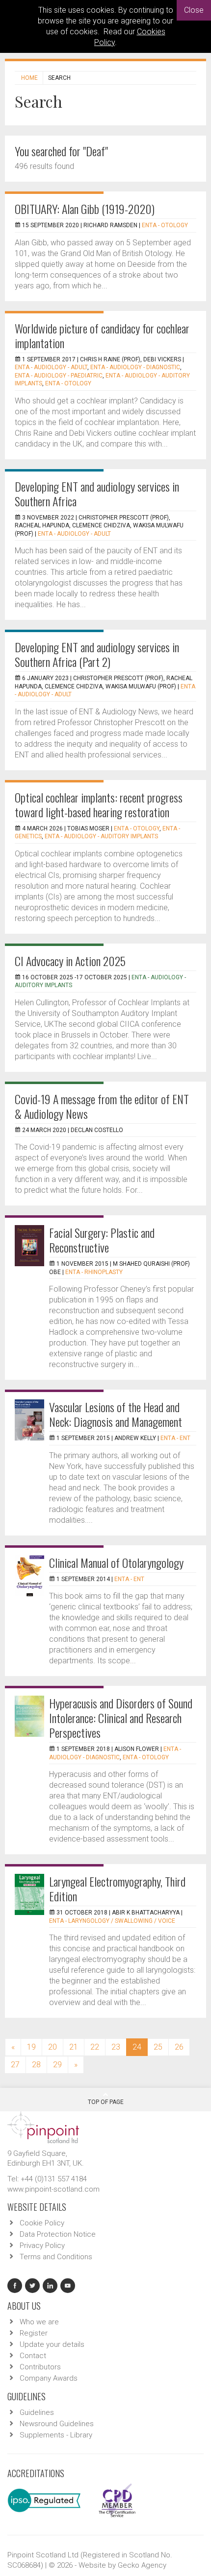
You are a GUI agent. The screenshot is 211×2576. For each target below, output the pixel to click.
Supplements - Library (56, 2435)
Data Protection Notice (58, 2234)
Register (34, 2333)
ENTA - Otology (165, 225)
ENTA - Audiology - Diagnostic (135, 367)
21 (74, 2047)
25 (158, 2047)
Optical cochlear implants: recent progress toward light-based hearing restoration (99, 804)
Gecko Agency (142, 2565)
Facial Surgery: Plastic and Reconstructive (102, 1240)
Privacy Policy (42, 2245)
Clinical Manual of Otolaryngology (116, 1562)
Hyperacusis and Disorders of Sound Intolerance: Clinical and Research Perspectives (121, 1718)
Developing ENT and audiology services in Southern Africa (97, 494)
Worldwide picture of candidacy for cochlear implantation (102, 335)
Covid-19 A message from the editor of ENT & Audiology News (102, 1106)
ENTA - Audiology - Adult (51, 367)
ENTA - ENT (175, 1438)
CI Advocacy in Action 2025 (70, 961)
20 (53, 2047)
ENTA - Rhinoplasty (94, 1272)
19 (31, 2047)
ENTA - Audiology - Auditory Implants (101, 836)
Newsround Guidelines (57, 2424)
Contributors (40, 2367)
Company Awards (49, 2378)
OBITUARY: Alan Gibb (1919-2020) (85, 209)
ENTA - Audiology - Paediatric (59, 376)
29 (57, 2065)
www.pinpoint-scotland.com (53, 2189)
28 (36, 2065)
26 (179, 2047)
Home (29, 78)
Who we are (39, 2322)
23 (116, 2047)
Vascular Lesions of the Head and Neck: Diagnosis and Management (116, 1414)
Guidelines (37, 2412)
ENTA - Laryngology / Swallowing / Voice (112, 1921)
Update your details (52, 2344)
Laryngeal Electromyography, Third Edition (117, 1889)
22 (95, 2047)
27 (15, 2065)
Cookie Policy (42, 2223)
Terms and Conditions (56, 2257)
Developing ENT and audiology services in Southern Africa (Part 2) (97, 654)
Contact (33, 2356)
